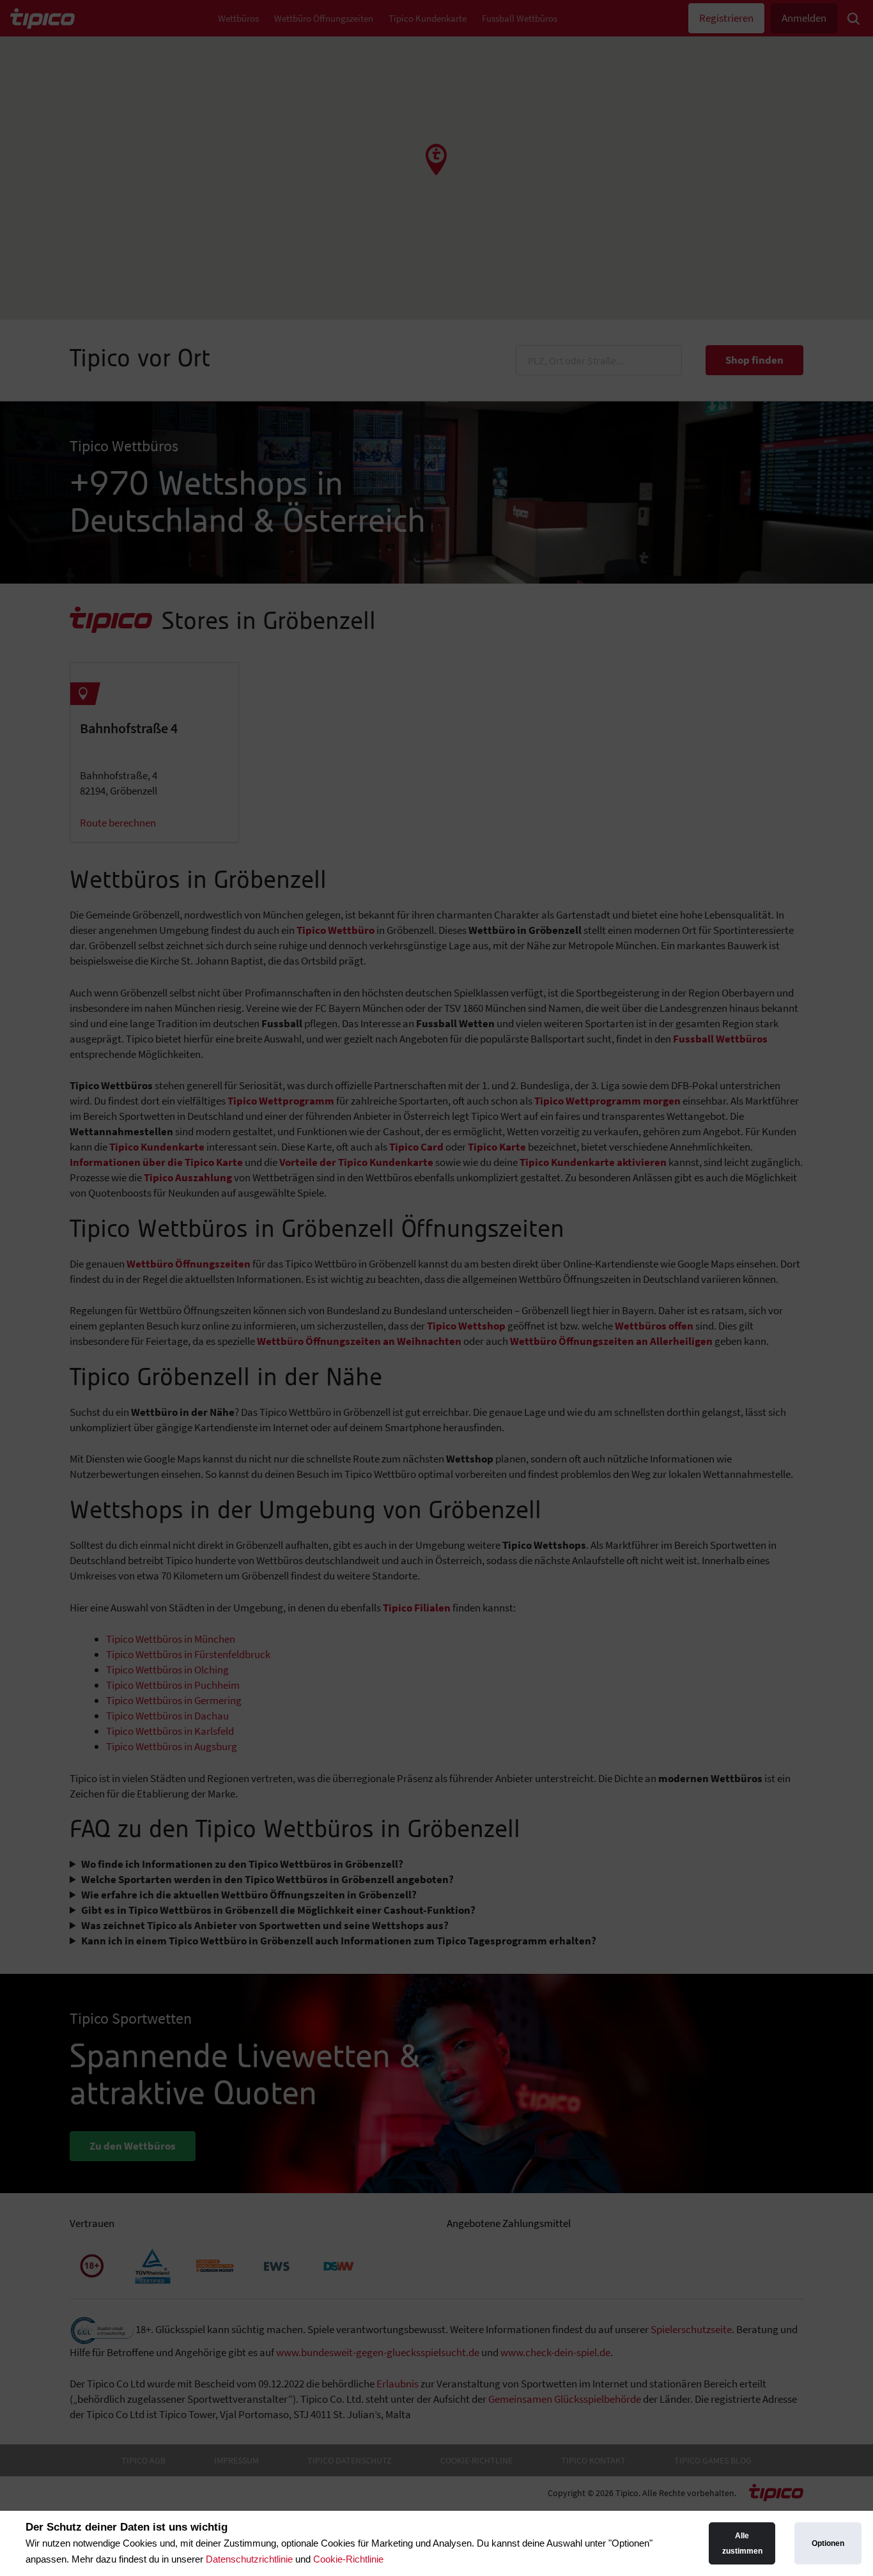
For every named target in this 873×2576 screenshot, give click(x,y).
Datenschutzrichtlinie (249, 2559)
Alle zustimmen (742, 2543)
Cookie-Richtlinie (348, 2559)
